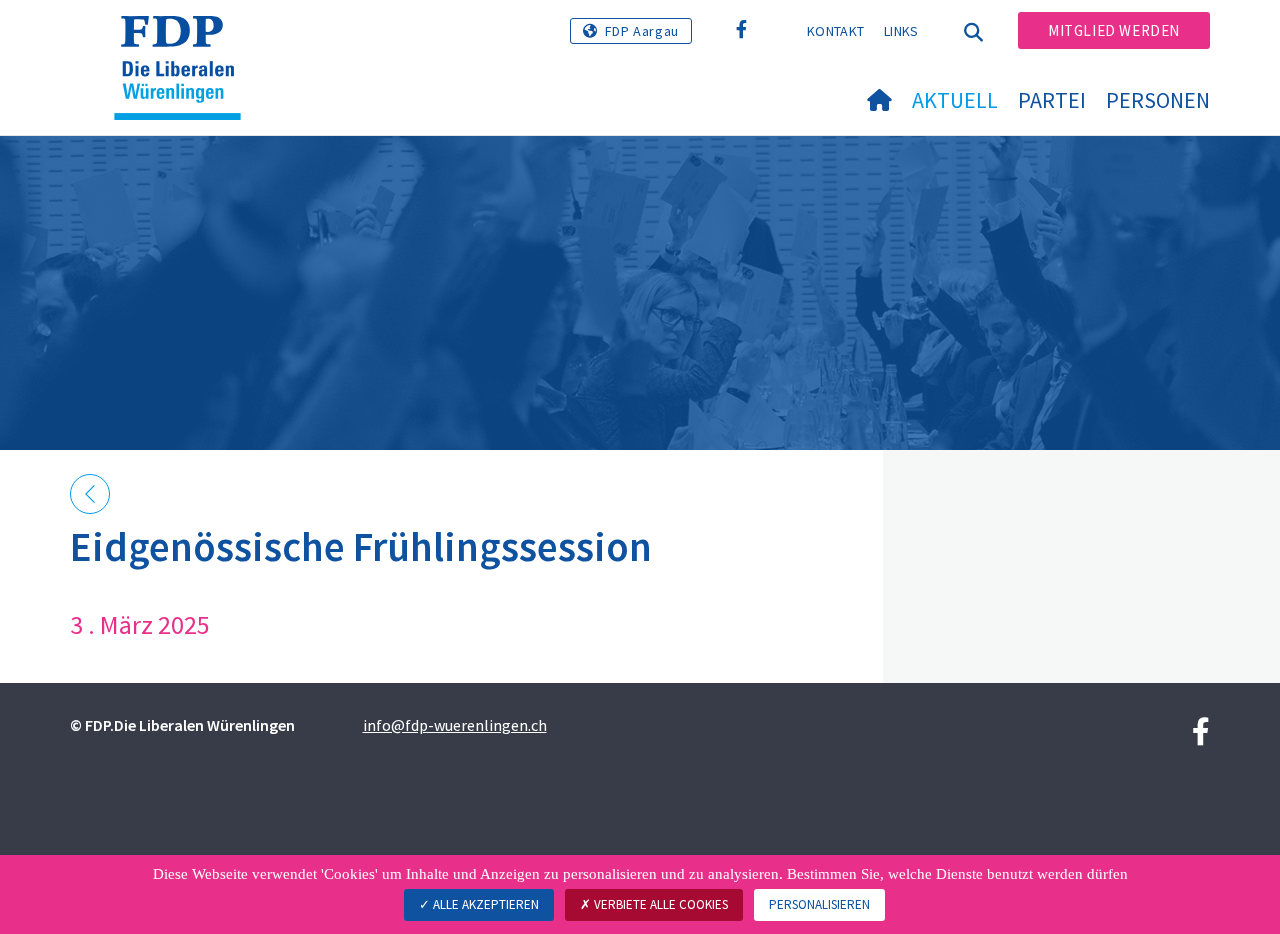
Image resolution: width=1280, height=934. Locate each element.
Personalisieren (819, 904)
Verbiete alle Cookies (659, 904)
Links (901, 31)
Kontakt (835, 31)
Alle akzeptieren (484, 904)
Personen (1158, 100)
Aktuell (955, 100)
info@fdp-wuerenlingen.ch (455, 725)
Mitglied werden (1114, 30)
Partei (1052, 100)
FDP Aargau (642, 31)
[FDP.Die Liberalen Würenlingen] (185, 41)
